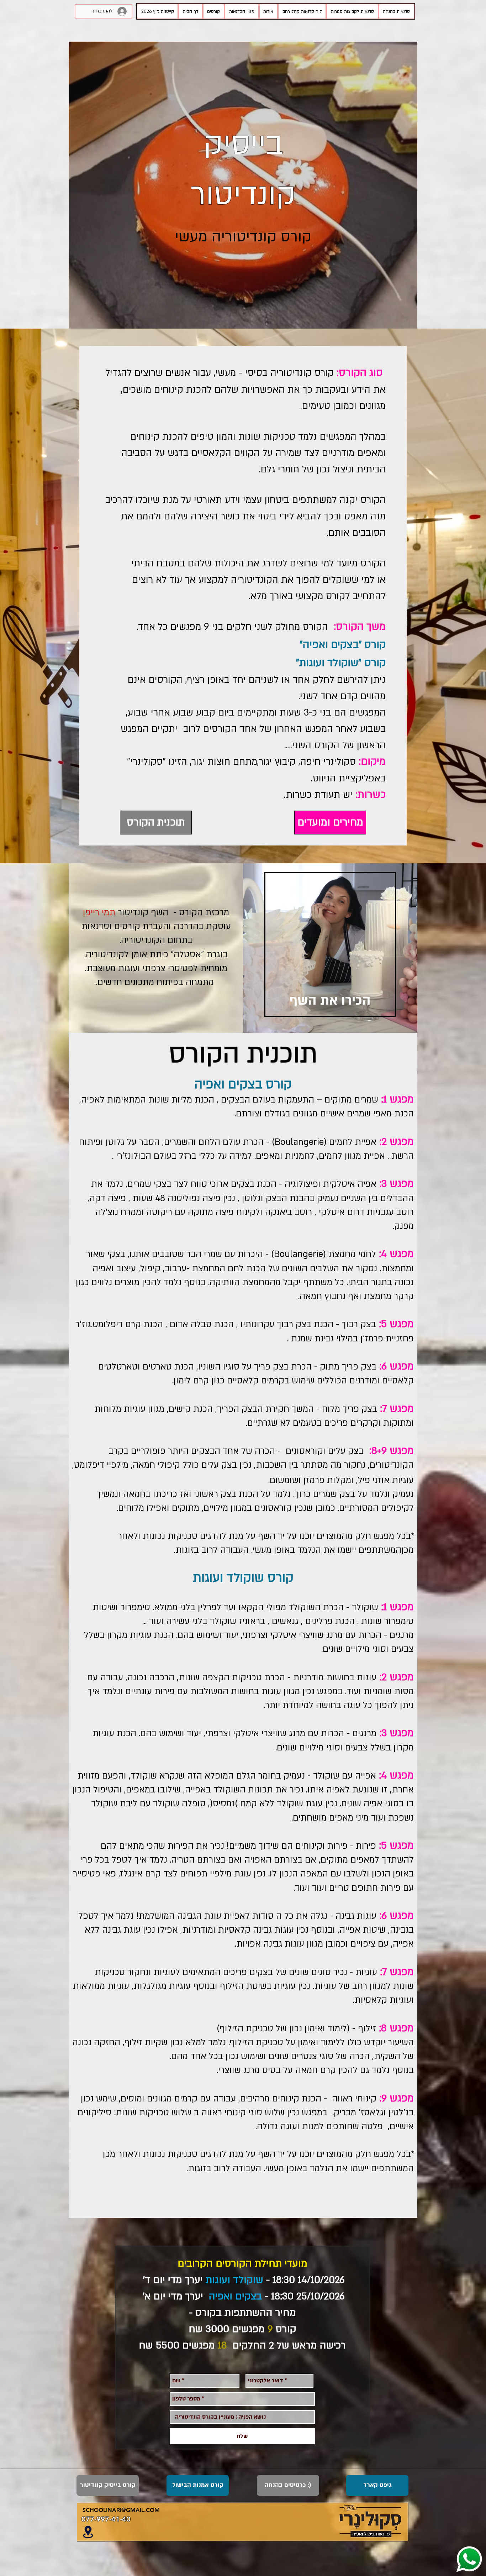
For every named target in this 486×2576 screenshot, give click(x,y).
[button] (214, 11)
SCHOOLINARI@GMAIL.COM (121, 2510)
